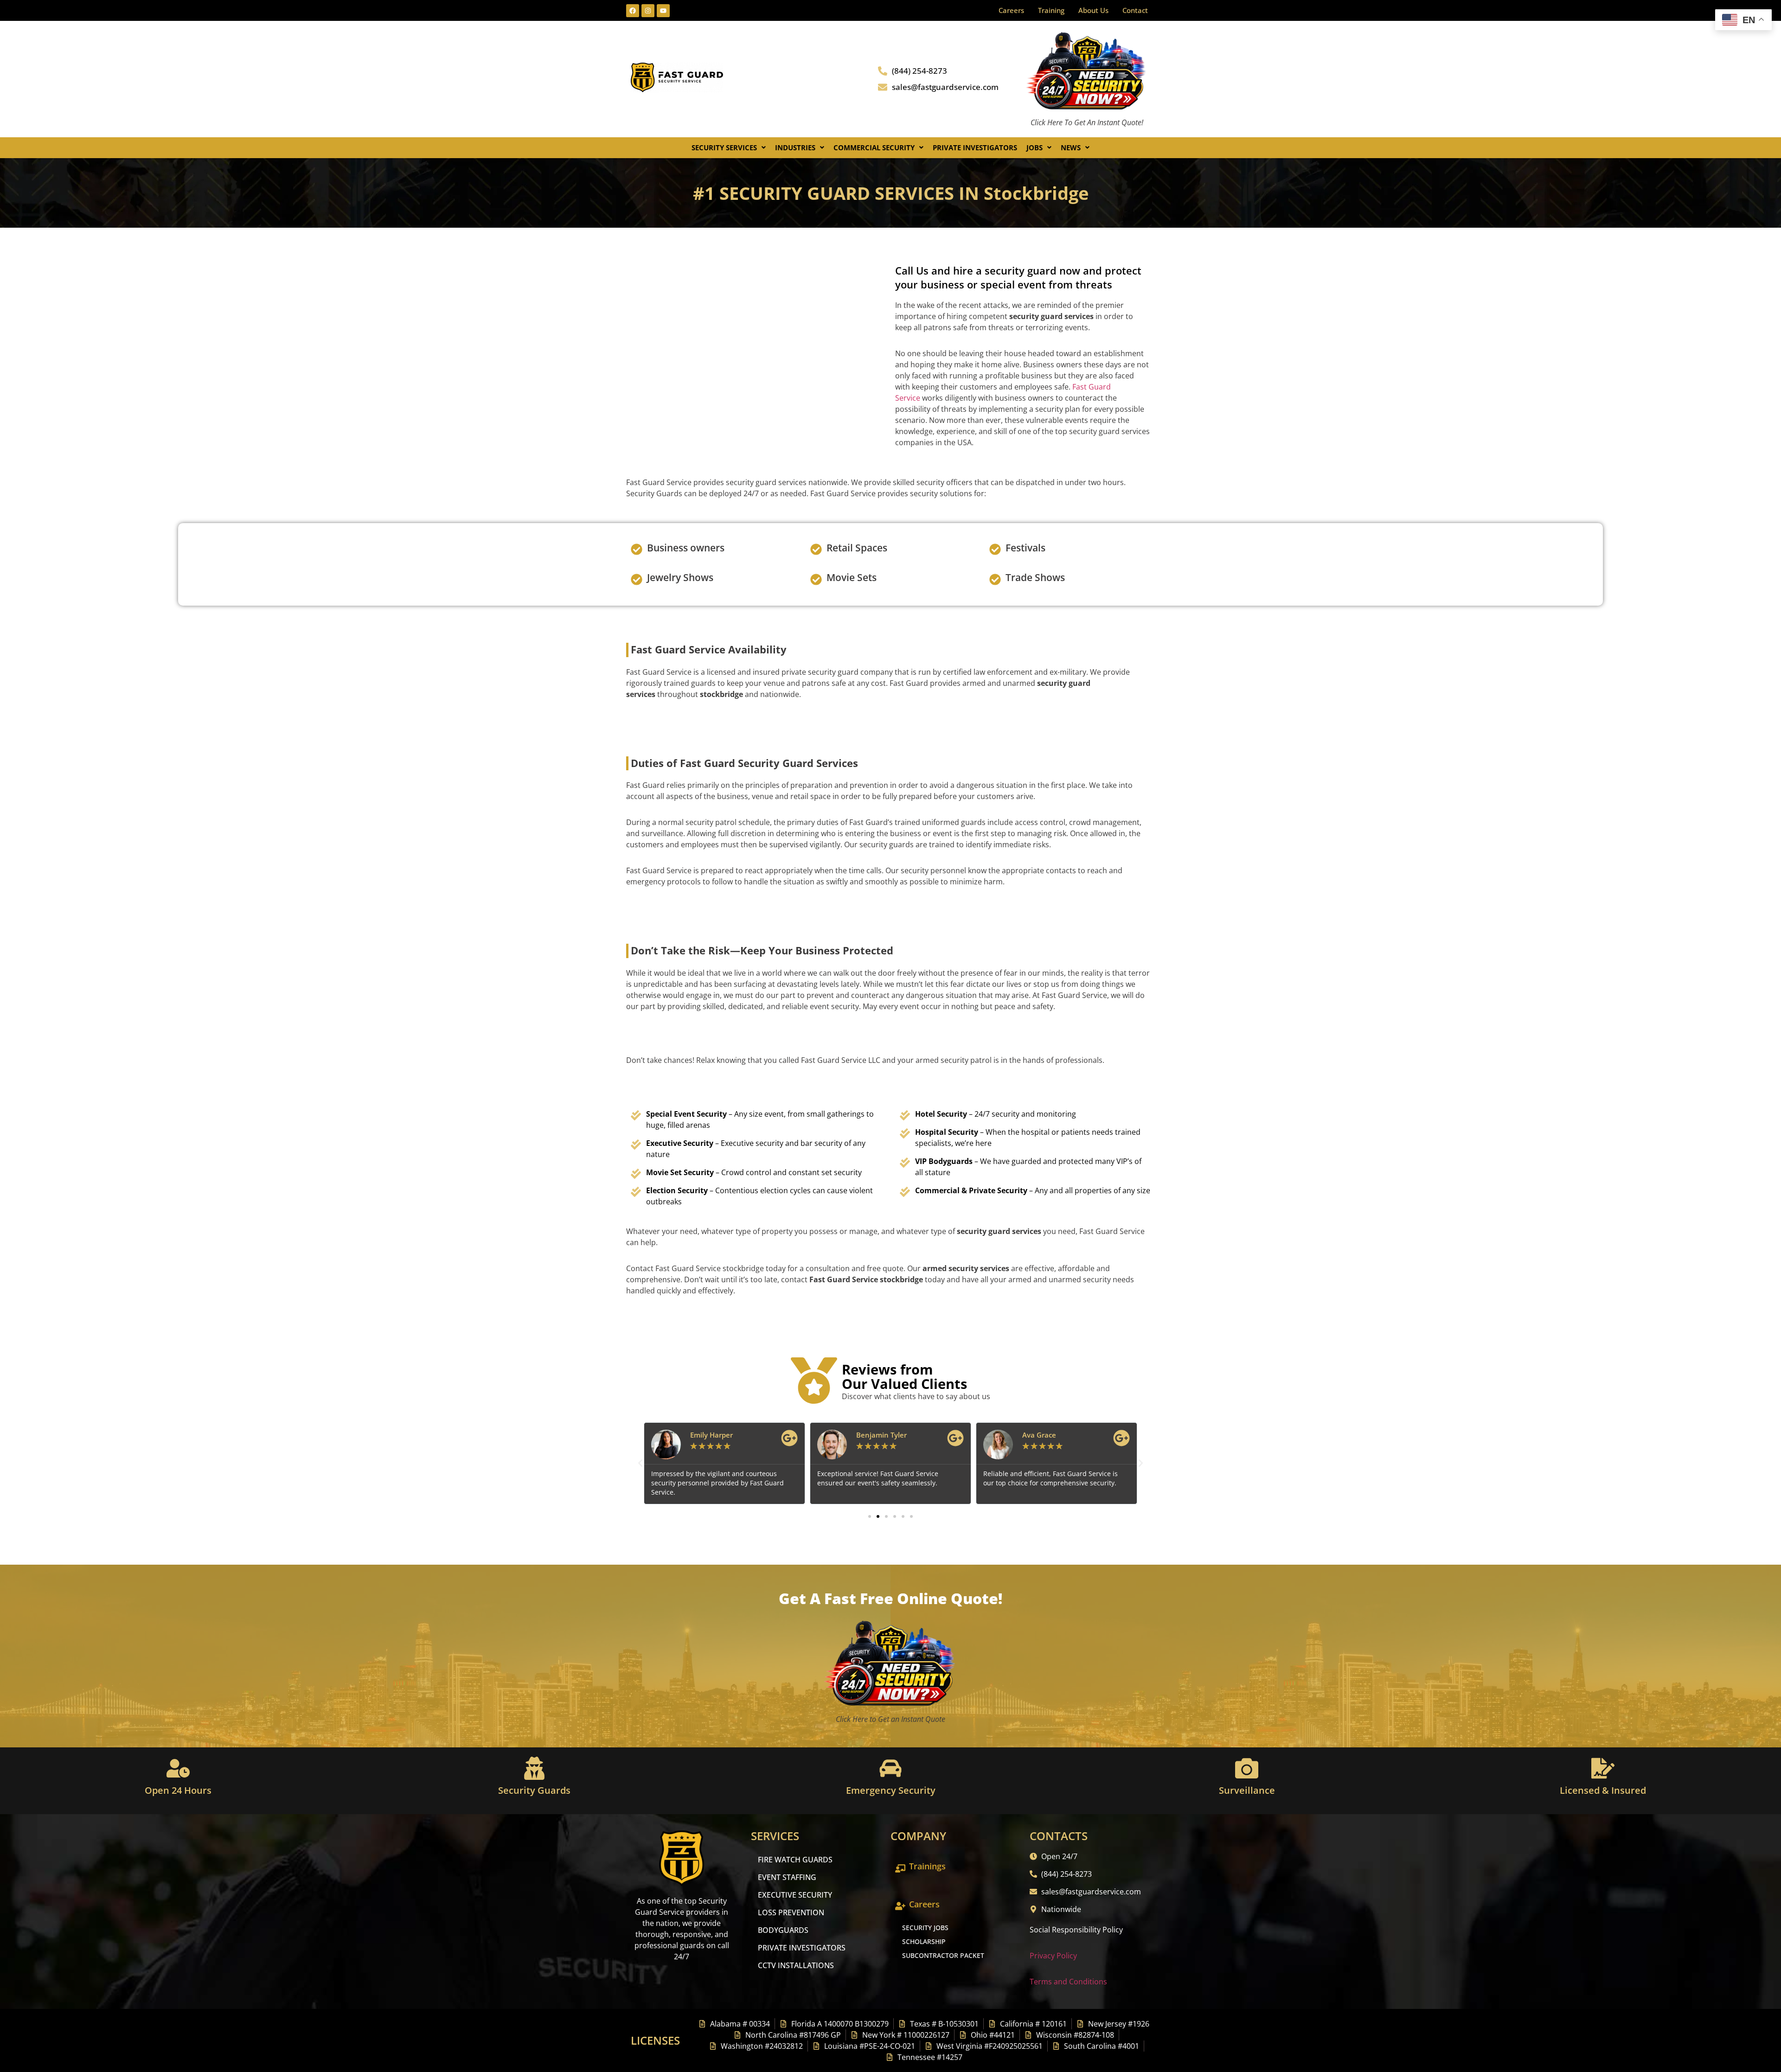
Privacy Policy (1053, 1956)
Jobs (1035, 147)
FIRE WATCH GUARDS (795, 1860)
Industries (795, 147)
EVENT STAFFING (787, 1877)
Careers (1011, 10)
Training (1051, 10)
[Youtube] (663, 11)
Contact (1135, 10)
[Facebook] (633, 11)
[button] (729, 148)
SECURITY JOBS (925, 1928)
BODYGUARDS (783, 1930)
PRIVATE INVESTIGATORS (802, 1948)
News (1071, 147)
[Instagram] (648, 11)
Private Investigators (975, 147)
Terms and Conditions (1068, 1982)
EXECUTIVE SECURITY (795, 1895)
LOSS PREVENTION (791, 1912)
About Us (1093, 10)
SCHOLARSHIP (924, 1941)
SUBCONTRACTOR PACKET (943, 1955)
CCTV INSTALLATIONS (796, 1965)
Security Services (724, 147)
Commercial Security (874, 147)
